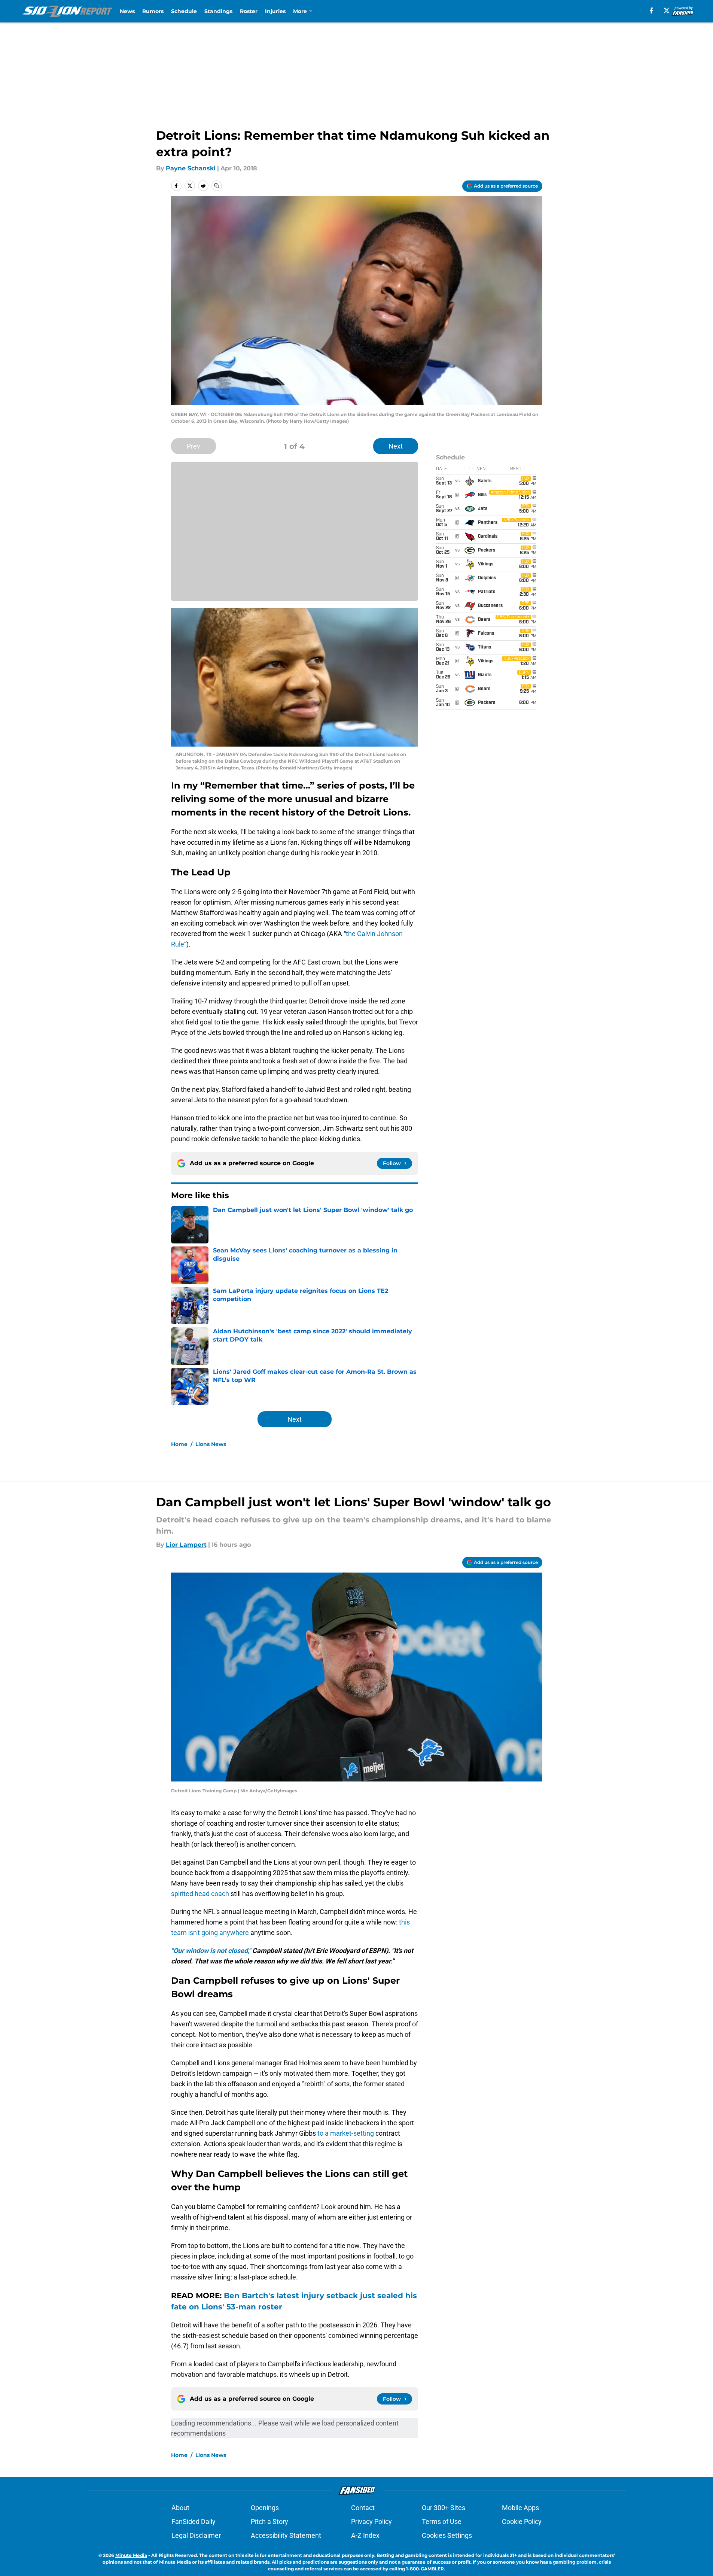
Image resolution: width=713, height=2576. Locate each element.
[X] (667, 10)
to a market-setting (346, 2133)
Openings (265, 2508)
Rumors (153, 11)
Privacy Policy (371, 2522)
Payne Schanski (191, 168)
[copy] (217, 186)
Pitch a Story (269, 2522)
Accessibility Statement (286, 2535)
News (127, 11)
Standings (218, 11)
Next (396, 446)
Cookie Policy (522, 2522)
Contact (363, 2508)
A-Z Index (365, 2535)
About (180, 2508)
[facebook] (651, 10)
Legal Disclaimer (196, 2535)
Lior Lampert (186, 1545)
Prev (194, 446)
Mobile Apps (520, 2508)
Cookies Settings (447, 2535)
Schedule (184, 11)
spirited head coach (200, 1894)
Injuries (275, 11)
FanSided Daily (194, 2522)
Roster (249, 11)
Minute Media (131, 2555)
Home (179, 1444)
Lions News (211, 1444)
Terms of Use (442, 2522)
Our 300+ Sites (444, 2508)
